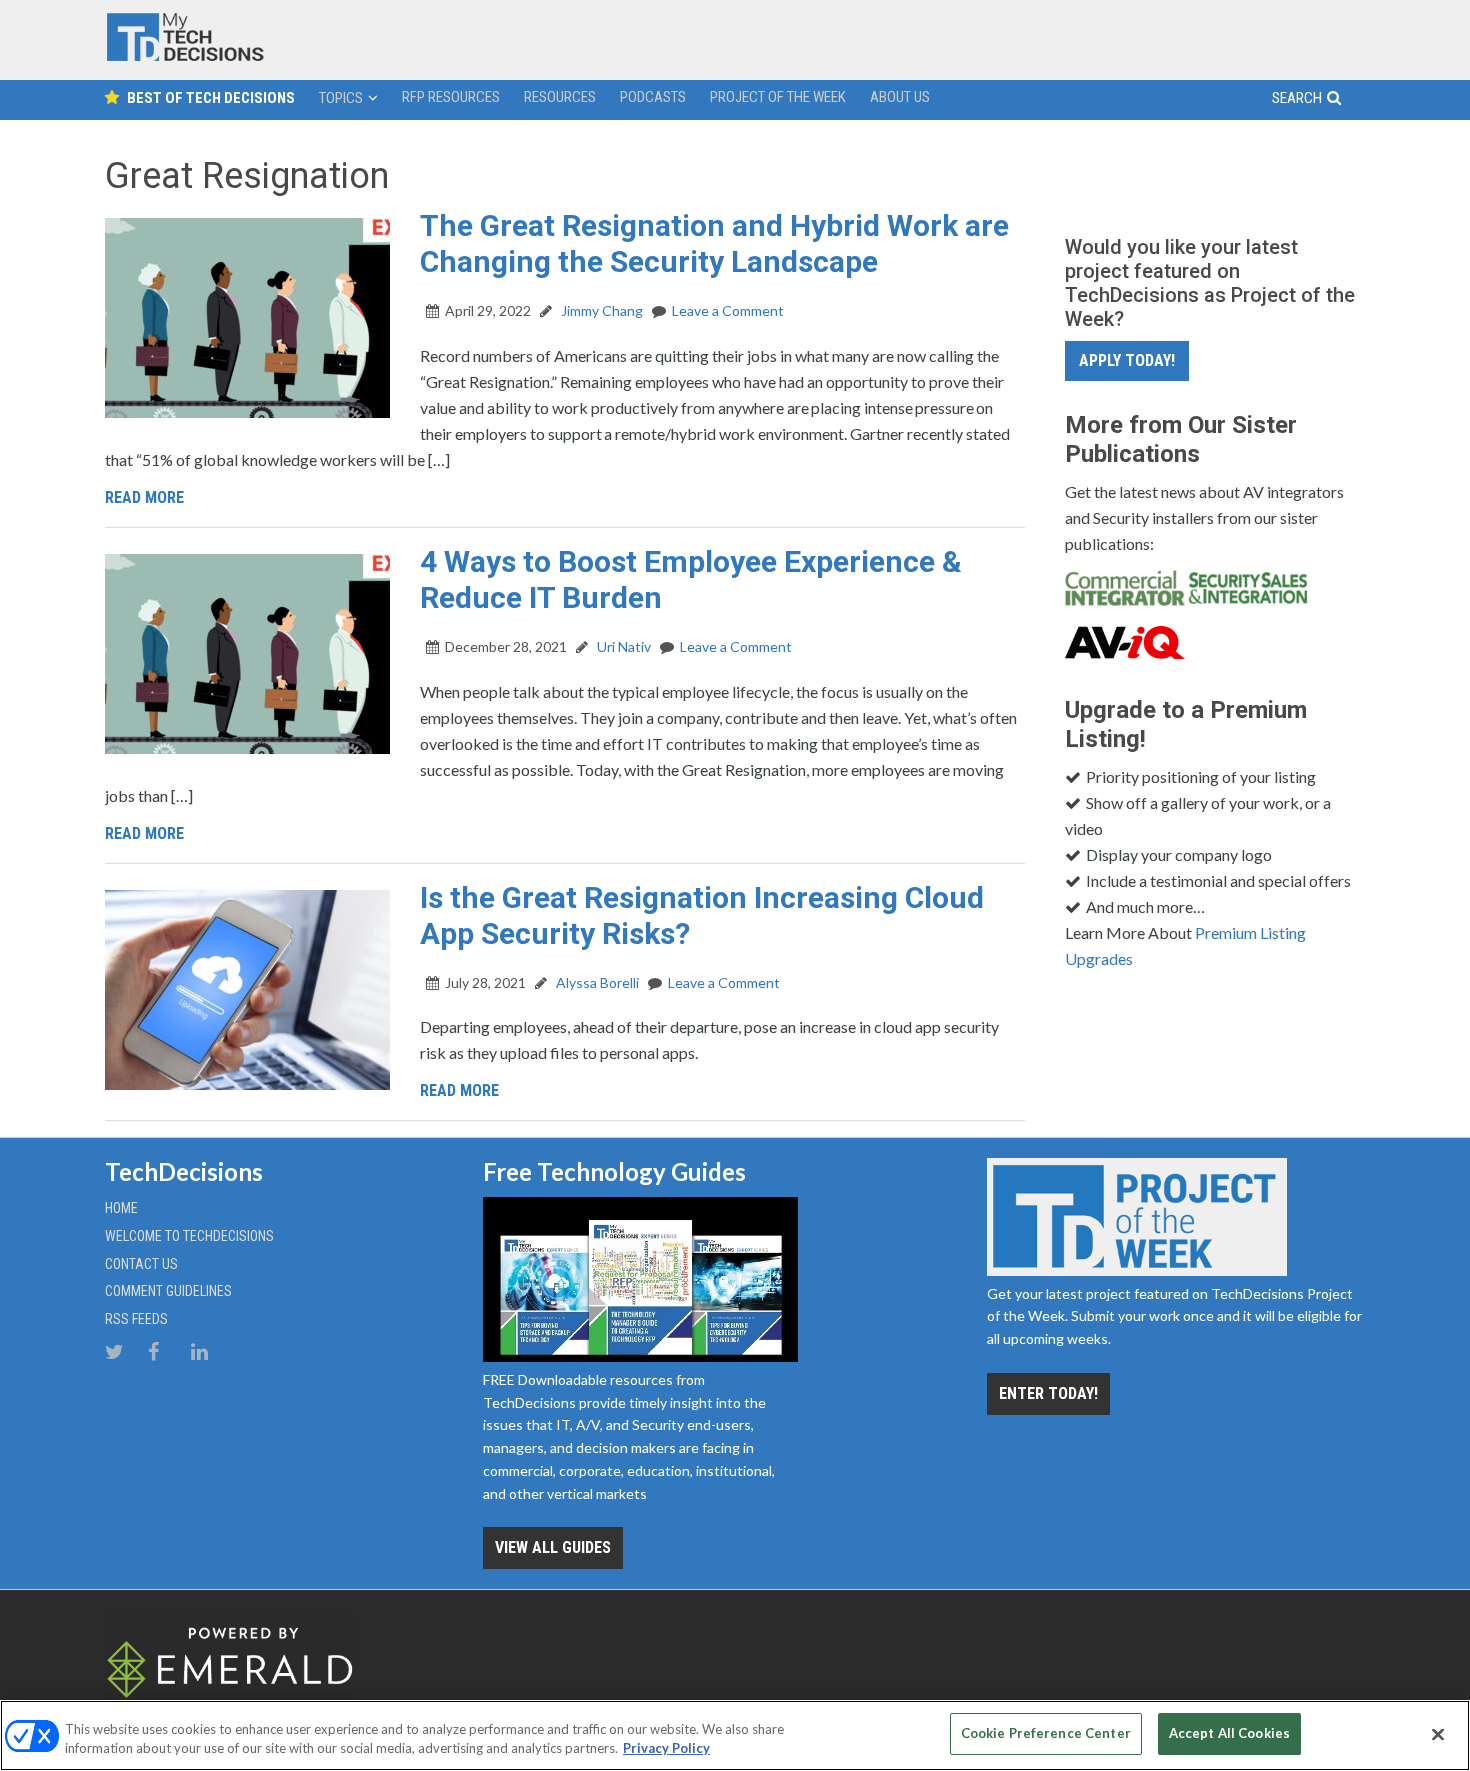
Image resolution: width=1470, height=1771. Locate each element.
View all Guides (553, 1547)
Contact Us (141, 1264)
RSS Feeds (136, 1319)
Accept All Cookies (1229, 1733)
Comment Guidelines (168, 1291)
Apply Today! (1127, 360)
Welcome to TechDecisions (189, 1236)
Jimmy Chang (600, 310)
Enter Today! (1048, 1393)
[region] (735, 1735)
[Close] (1438, 1734)
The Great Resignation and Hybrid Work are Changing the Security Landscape (714, 243)
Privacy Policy (666, 1749)
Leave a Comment (728, 310)
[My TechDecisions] (185, 56)
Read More (144, 497)
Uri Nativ (622, 646)
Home (121, 1208)
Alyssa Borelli (596, 982)
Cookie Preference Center (1046, 1733)
